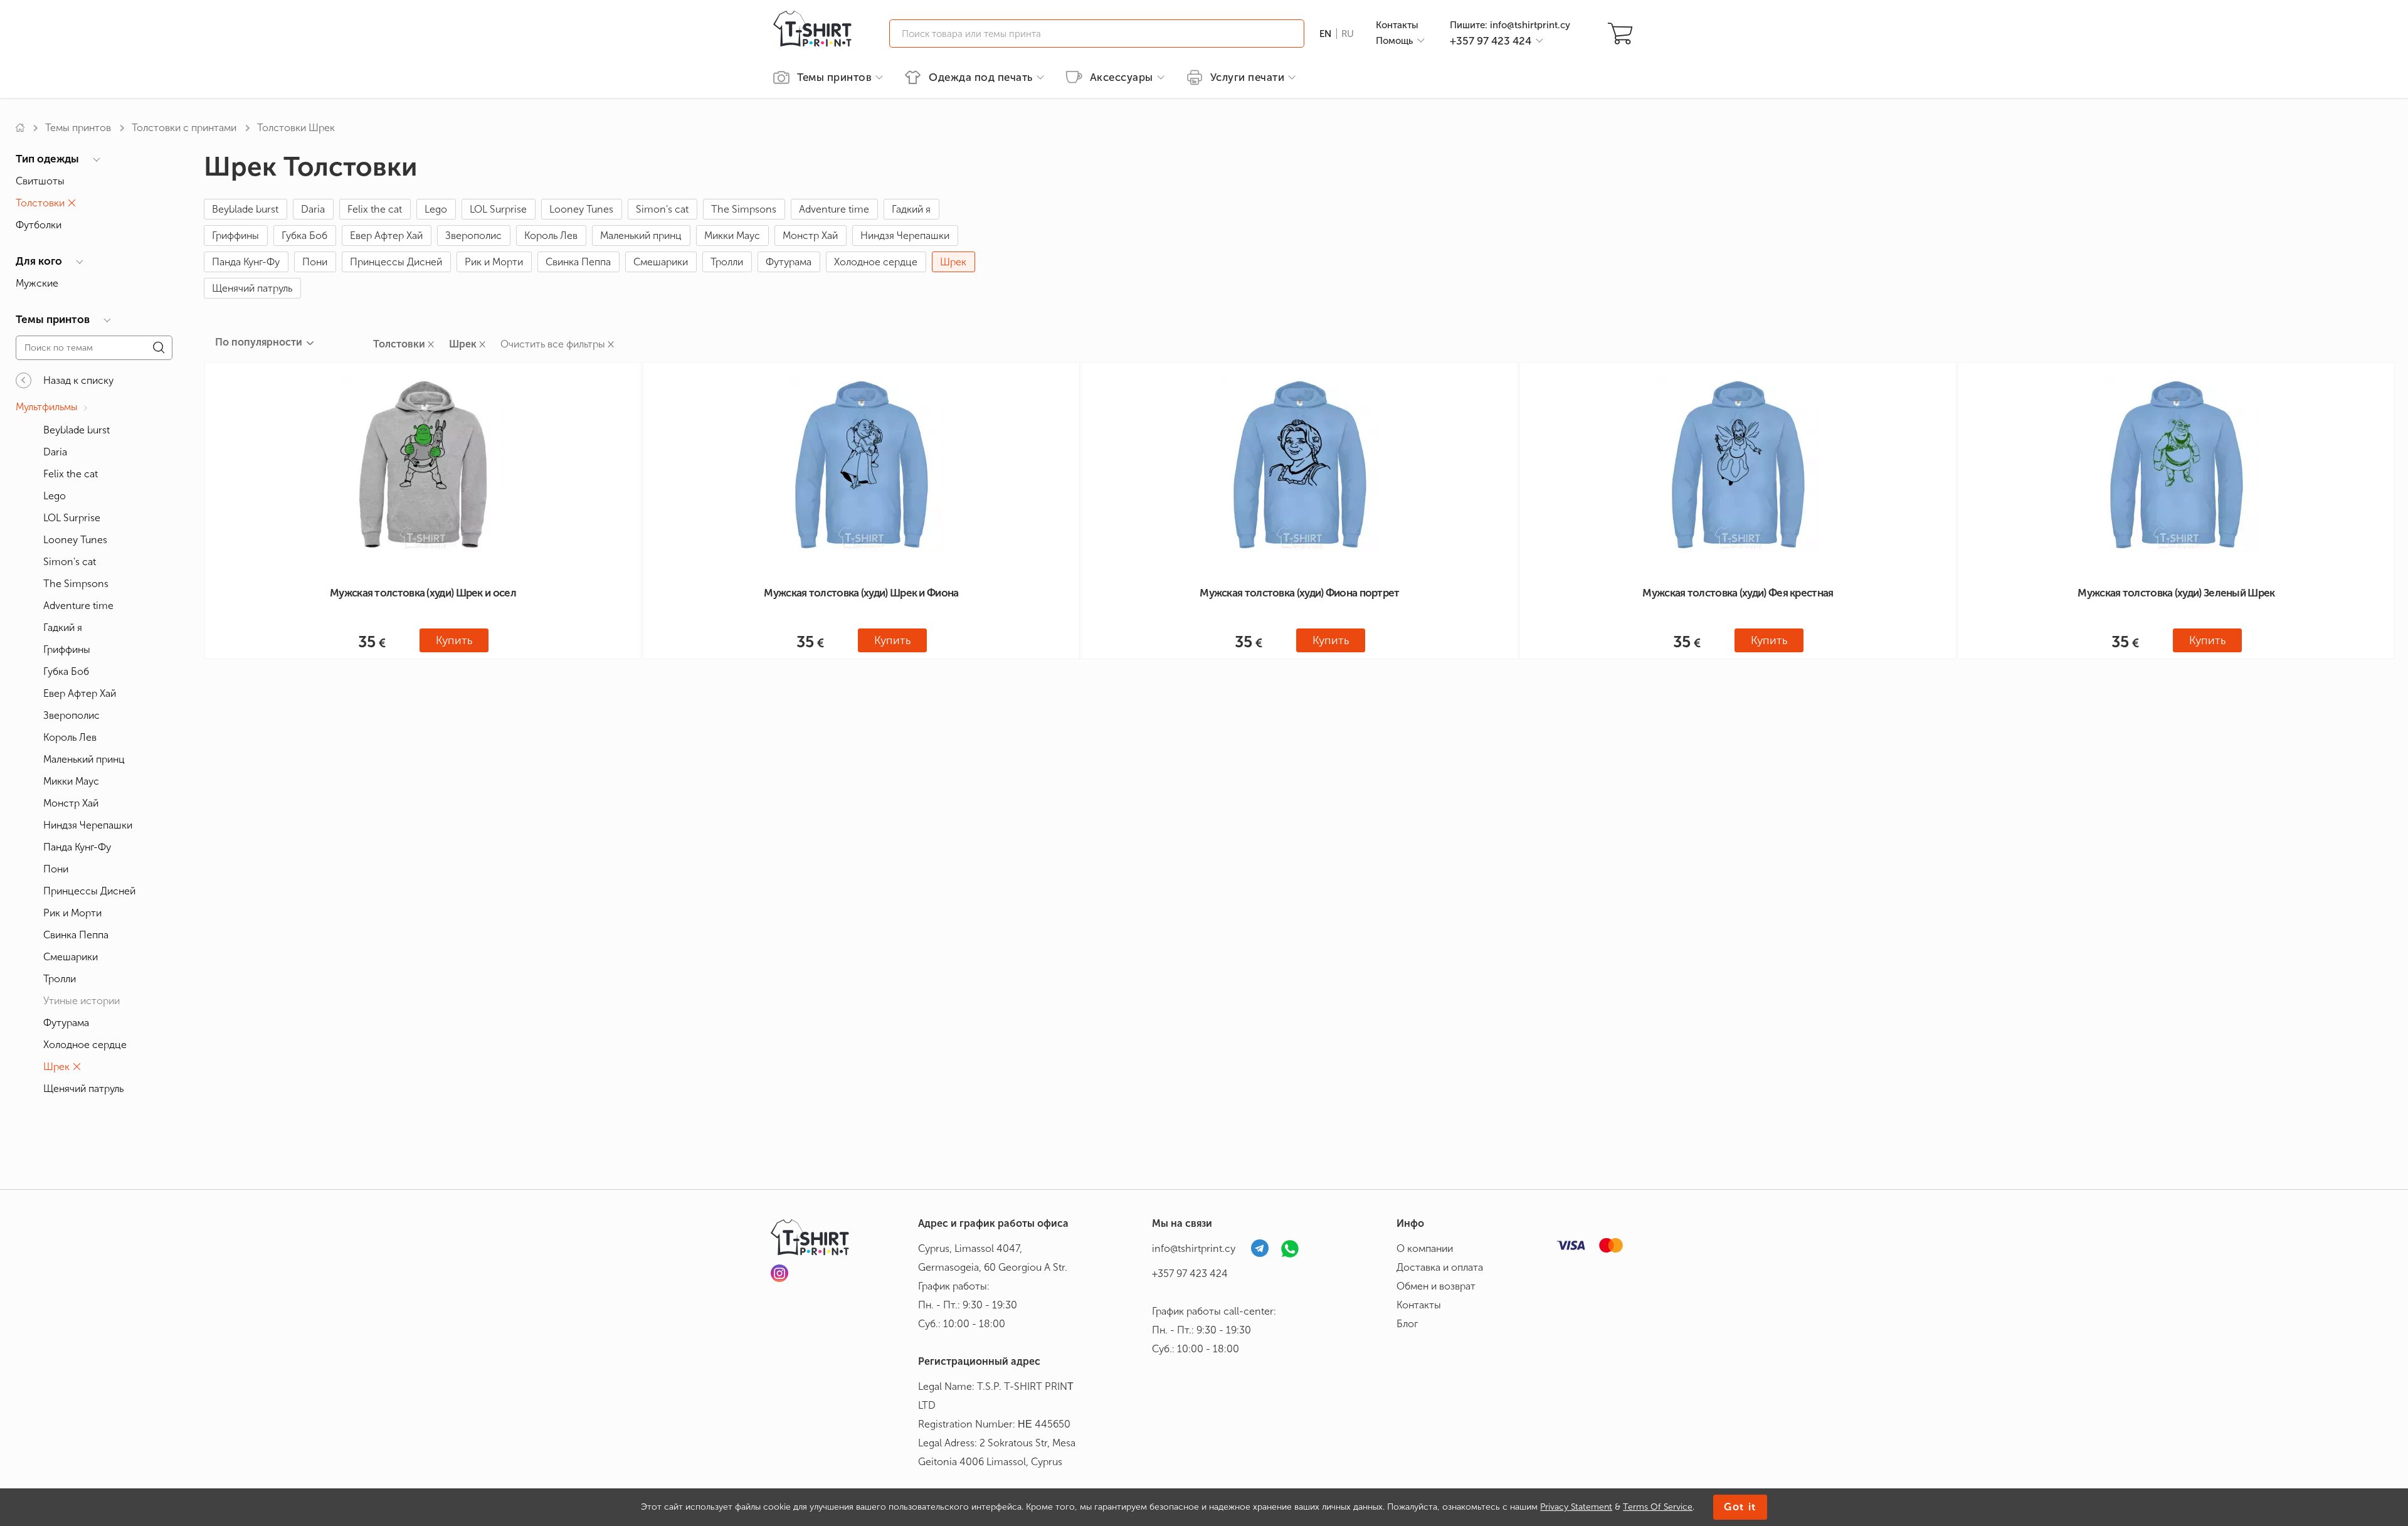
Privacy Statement (1576, 1507)
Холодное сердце (876, 262)
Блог (1407, 1324)
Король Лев (551, 236)
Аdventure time (834, 209)
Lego (436, 209)
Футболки (39, 225)
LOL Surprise (498, 209)
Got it (1740, 1507)
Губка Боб (304, 236)
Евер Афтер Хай (386, 236)
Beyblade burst (245, 209)
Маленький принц (641, 236)
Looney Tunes (581, 209)
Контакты (1397, 25)
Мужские (37, 283)
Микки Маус (732, 236)
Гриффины (235, 236)
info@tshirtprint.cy (1194, 1248)
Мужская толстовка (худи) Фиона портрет (1299, 593)
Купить (454, 640)
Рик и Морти (494, 262)
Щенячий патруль (252, 288)
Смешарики (661, 262)
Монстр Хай (810, 236)
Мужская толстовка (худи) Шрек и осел (423, 593)
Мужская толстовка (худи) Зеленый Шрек (2176, 593)
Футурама (789, 262)
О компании (1425, 1248)
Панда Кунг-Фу (246, 262)
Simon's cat (662, 209)
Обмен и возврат (1436, 1286)
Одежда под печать (981, 77)
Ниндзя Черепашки (905, 236)
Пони (315, 262)
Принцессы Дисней (396, 262)
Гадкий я (911, 209)
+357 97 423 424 (1190, 1274)
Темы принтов (78, 128)
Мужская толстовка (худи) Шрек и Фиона (861, 593)
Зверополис (473, 236)
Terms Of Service (1658, 1507)
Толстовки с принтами (184, 128)
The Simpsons (744, 209)
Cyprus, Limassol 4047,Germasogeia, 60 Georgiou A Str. (993, 1258)
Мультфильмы (47, 407)
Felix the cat (375, 209)
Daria (313, 209)
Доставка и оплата (1440, 1267)
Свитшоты (40, 181)
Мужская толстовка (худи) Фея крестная (1738, 593)
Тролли (727, 262)
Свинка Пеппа (578, 262)
